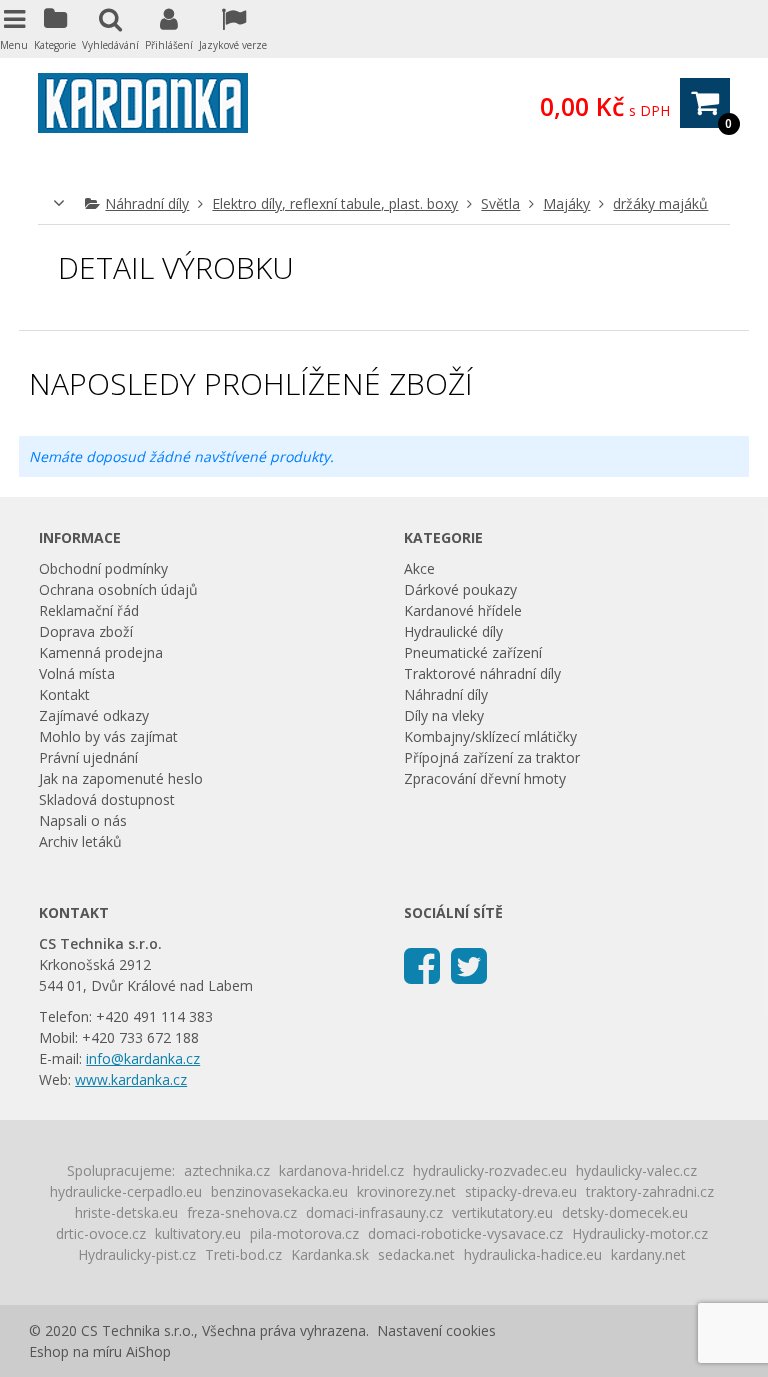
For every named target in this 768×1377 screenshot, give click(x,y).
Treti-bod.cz (243, 1254)
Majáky (566, 203)
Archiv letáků (80, 841)
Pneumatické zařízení (473, 652)
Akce (419, 568)
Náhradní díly (147, 203)
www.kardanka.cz (131, 1079)
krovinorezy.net (406, 1191)
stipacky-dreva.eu (521, 1191)
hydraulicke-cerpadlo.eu (126, 1191)
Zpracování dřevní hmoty (485, 778)
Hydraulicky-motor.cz (640, 1233)
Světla (500, 203)
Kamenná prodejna (101, 652)
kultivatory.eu (198, 1233)
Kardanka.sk (330, 1254)
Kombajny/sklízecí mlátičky (490, 736)
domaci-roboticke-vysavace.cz (465, 1233)
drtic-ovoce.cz (101, 1233)
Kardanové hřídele (463, 610)
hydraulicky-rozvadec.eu (490, 1170)
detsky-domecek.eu (625, 1212)
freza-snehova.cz (242, 1212)
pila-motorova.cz (304, 1233)
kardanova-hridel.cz (341, 1170)
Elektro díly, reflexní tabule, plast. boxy (335, 203)
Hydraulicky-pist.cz (137, 1254)
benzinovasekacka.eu (279, 1191)
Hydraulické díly (453, 631)
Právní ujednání (88, 757)
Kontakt (64, 694)
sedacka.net (416, 1254)
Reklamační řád (89, 610)
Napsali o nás (83, 820)
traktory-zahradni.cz (650, 1191)
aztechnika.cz (227, 1170)
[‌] (422, 964)
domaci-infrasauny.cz (374, 1212)
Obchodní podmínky (103, 568)
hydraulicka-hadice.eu (533, 1254)
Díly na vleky (444, 715)
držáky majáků (660, 203)
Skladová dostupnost (107, 799)
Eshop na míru (75, 1351)
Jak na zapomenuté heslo (121, 778)
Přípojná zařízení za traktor (492, 757)
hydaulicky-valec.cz (636, 1170)
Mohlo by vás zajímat (108, 736)
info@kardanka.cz (143, 1058)
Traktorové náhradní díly (482, 673)
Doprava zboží (86, 631)
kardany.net (648, 1254)
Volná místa (77, 673)
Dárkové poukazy (460, 589)
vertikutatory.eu (502, 1212)
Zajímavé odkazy (94, 715)
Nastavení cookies (436, 1330)
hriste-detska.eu (126, 1212)
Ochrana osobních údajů (118, 589)
